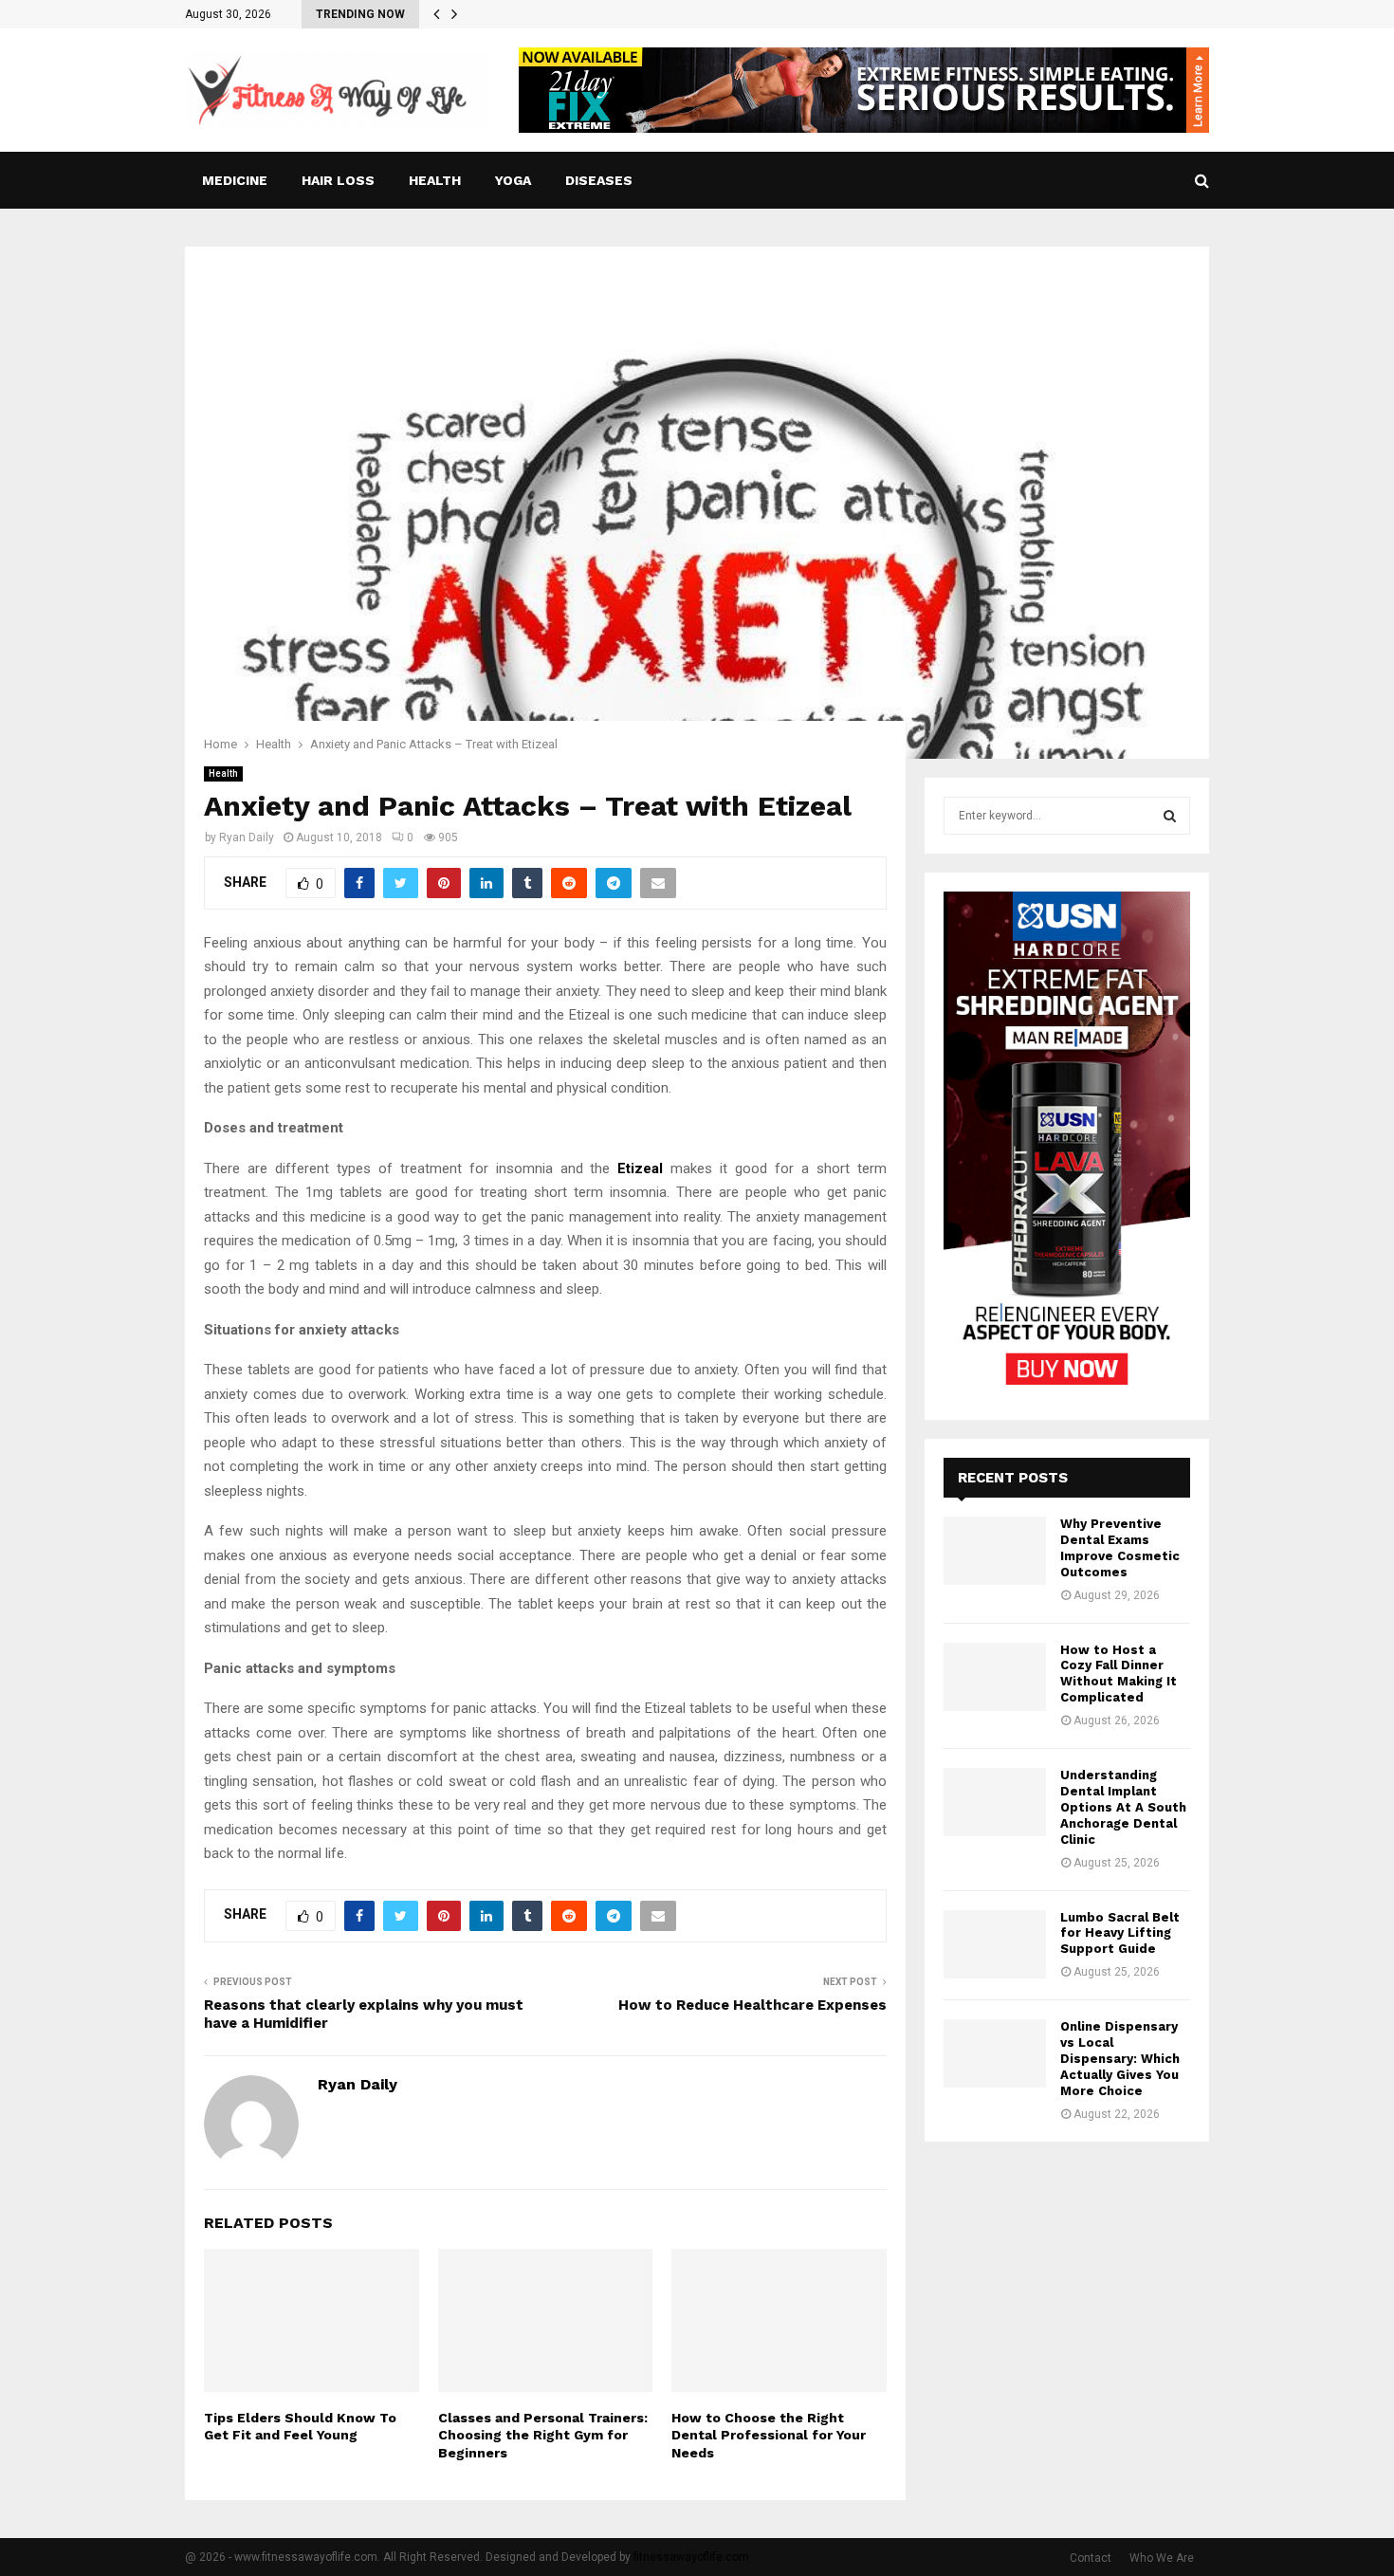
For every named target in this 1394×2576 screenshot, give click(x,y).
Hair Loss (338, 180)
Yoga (513, 180)
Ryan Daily (247, 837)
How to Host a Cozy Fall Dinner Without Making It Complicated (1119, 1674)
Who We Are (1162, 2558)
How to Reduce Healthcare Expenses (752, 2005)
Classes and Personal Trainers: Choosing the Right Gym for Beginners (543, 2435)
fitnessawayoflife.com (691, 2557)
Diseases (599, 180)
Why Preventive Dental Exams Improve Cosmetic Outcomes (1120, 1548)
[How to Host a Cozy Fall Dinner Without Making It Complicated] (995, 1677)
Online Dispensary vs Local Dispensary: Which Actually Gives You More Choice (1120, 2059)
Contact (1091, 2558)
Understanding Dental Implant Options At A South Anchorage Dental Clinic (1123, 1807)
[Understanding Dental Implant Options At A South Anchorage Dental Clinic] (995, 1802)
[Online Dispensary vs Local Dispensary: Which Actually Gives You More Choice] (995, 2053)
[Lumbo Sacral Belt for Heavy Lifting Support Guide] (995, 1944)
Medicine (235, 180)
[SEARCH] (1170, 816)
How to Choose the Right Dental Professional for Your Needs (769, 2435)
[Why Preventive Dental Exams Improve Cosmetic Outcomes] (995, 1551)
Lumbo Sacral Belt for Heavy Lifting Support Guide (1120, 1933)
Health (435, 180)
